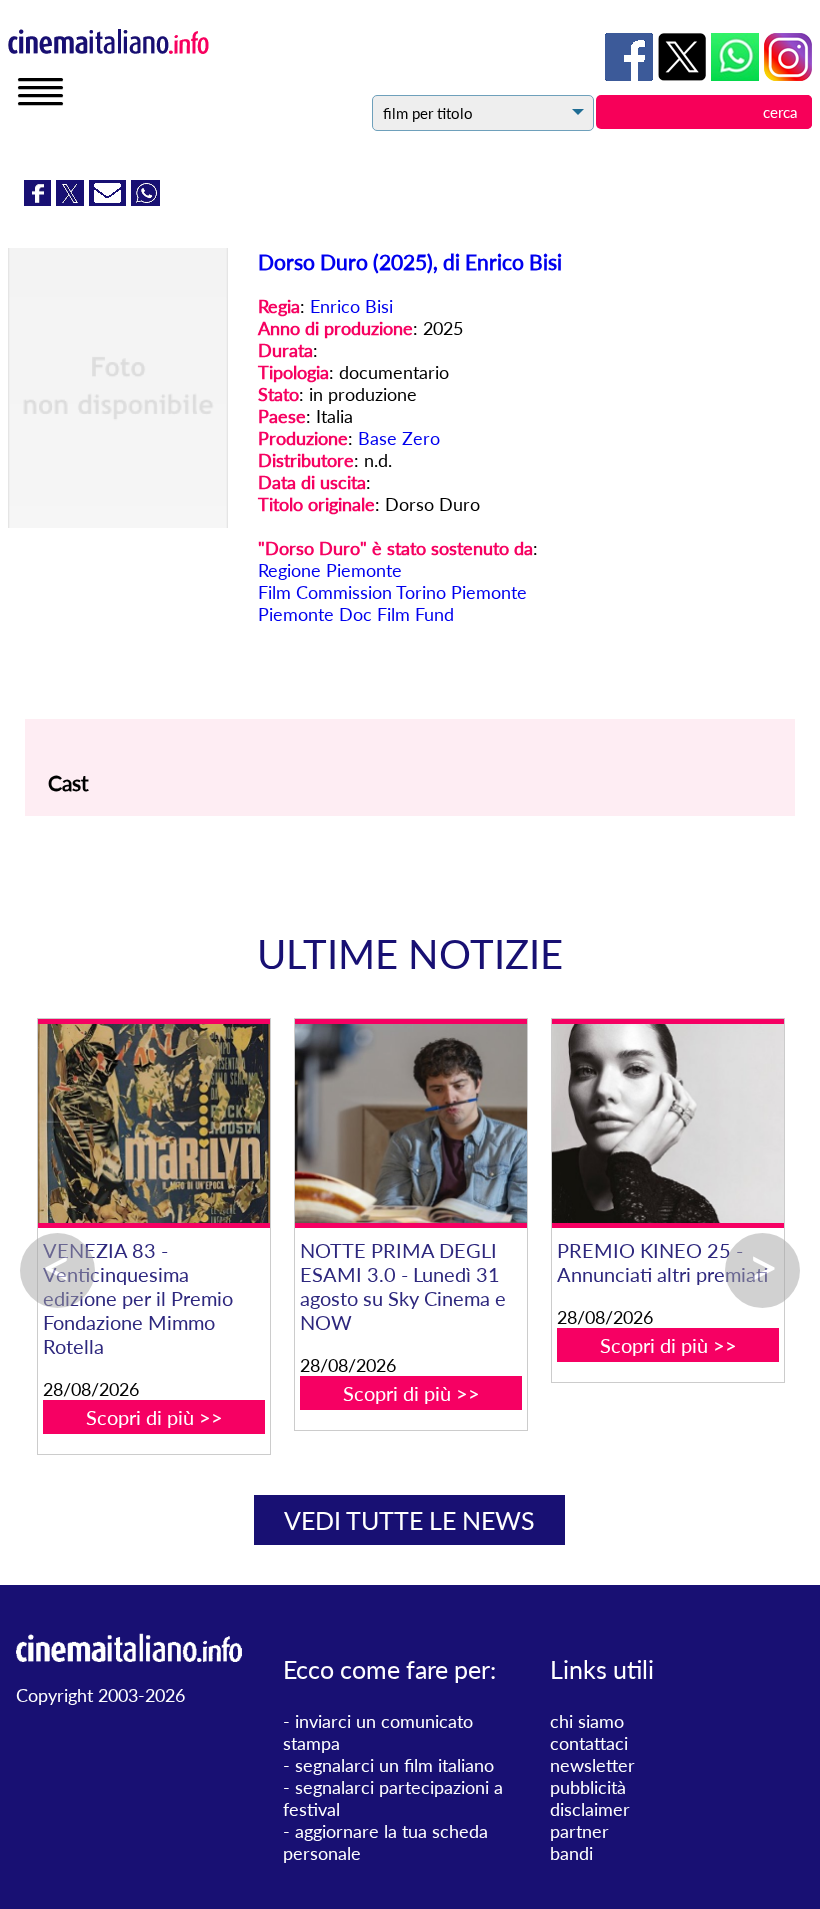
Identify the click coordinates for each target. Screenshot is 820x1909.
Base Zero (399, 438)
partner (579, 1831)
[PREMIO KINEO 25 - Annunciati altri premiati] (667, 1123)
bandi (571, 1853)
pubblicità (588, 1787)
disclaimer (590, 1809)
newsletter (592, 1765)
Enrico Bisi (351, 306)
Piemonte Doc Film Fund (356, 614)
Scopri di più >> (154, 1417)
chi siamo (587, 1721)
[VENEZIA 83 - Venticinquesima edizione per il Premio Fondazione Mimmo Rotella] (153, 1123)
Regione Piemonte (330, 570)
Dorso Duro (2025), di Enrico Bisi (410, 261)
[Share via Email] (110, 199)
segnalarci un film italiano (394, 1765)
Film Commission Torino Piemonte (392, 592)
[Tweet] (72, 199)
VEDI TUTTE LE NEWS (409, 1520)
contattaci (589, 1743)
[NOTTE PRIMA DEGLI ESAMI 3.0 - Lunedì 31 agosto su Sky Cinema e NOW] (410, 1123)
